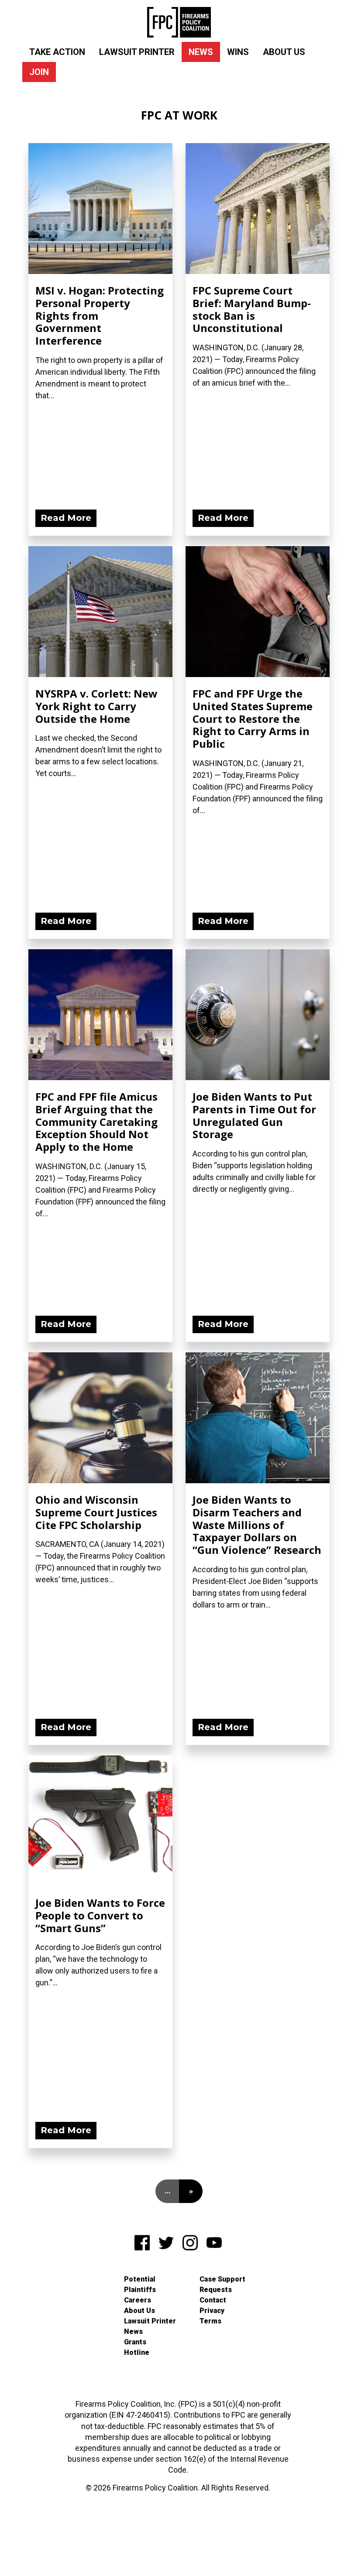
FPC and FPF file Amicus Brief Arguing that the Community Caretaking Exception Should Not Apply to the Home (96, 1122)
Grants (135, 2342)
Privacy (212, 2311)
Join (39, 72)
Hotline (137, 2352)
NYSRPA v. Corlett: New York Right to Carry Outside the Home (96, 706)
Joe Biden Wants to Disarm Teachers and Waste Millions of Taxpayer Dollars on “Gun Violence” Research (257, 1525)
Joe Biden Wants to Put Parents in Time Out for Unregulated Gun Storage (254, 1115)
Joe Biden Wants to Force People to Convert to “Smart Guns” (100, 1915)
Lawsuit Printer (137, 52)
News (201, 52)
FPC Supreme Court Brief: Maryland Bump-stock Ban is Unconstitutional (252, 309)
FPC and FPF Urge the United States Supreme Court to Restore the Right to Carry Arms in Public (253, 718)
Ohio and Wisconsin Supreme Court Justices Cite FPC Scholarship (96, 1512)
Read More (66, 518)
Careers (138, 2300)
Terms (210, 2321)
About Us (284, 52)
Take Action (57, 52)
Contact (213, 2300)
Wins (238, 52)
